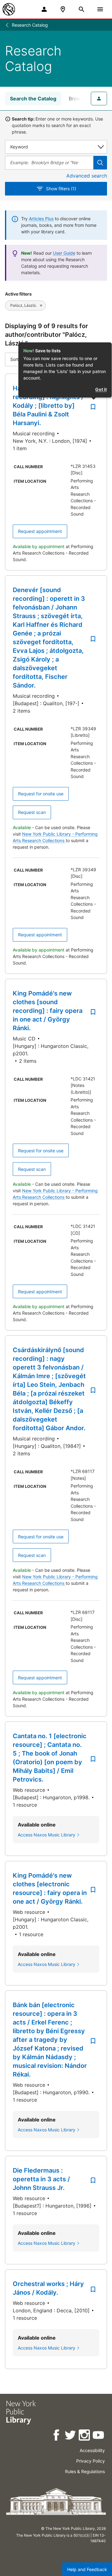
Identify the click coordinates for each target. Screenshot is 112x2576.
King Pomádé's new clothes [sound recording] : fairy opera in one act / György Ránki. (48, 1011)
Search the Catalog (33, 99)
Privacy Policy (91, 2461)
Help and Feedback (87, 2569)
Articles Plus (41, 219)
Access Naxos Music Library (47, 1835)
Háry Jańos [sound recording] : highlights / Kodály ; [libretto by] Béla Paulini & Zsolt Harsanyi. (48, 406)
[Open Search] (82, 9)
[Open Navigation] (100, 9)
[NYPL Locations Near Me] (63, 9)
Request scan (32, 812)
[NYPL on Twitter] (71, 2436)
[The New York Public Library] (9, 9)
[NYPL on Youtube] (99, 2436)
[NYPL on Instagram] (85, 2436)
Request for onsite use (41, 794)
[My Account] (44, 9)
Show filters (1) (61, 189)
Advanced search (87, 176)
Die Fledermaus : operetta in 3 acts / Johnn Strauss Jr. (41, 2179)
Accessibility (92, 2450)
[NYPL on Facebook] (57, 2436)
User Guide (64, 253)
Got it (101, 389)
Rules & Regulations (85, 2471)
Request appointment (40, 531)
